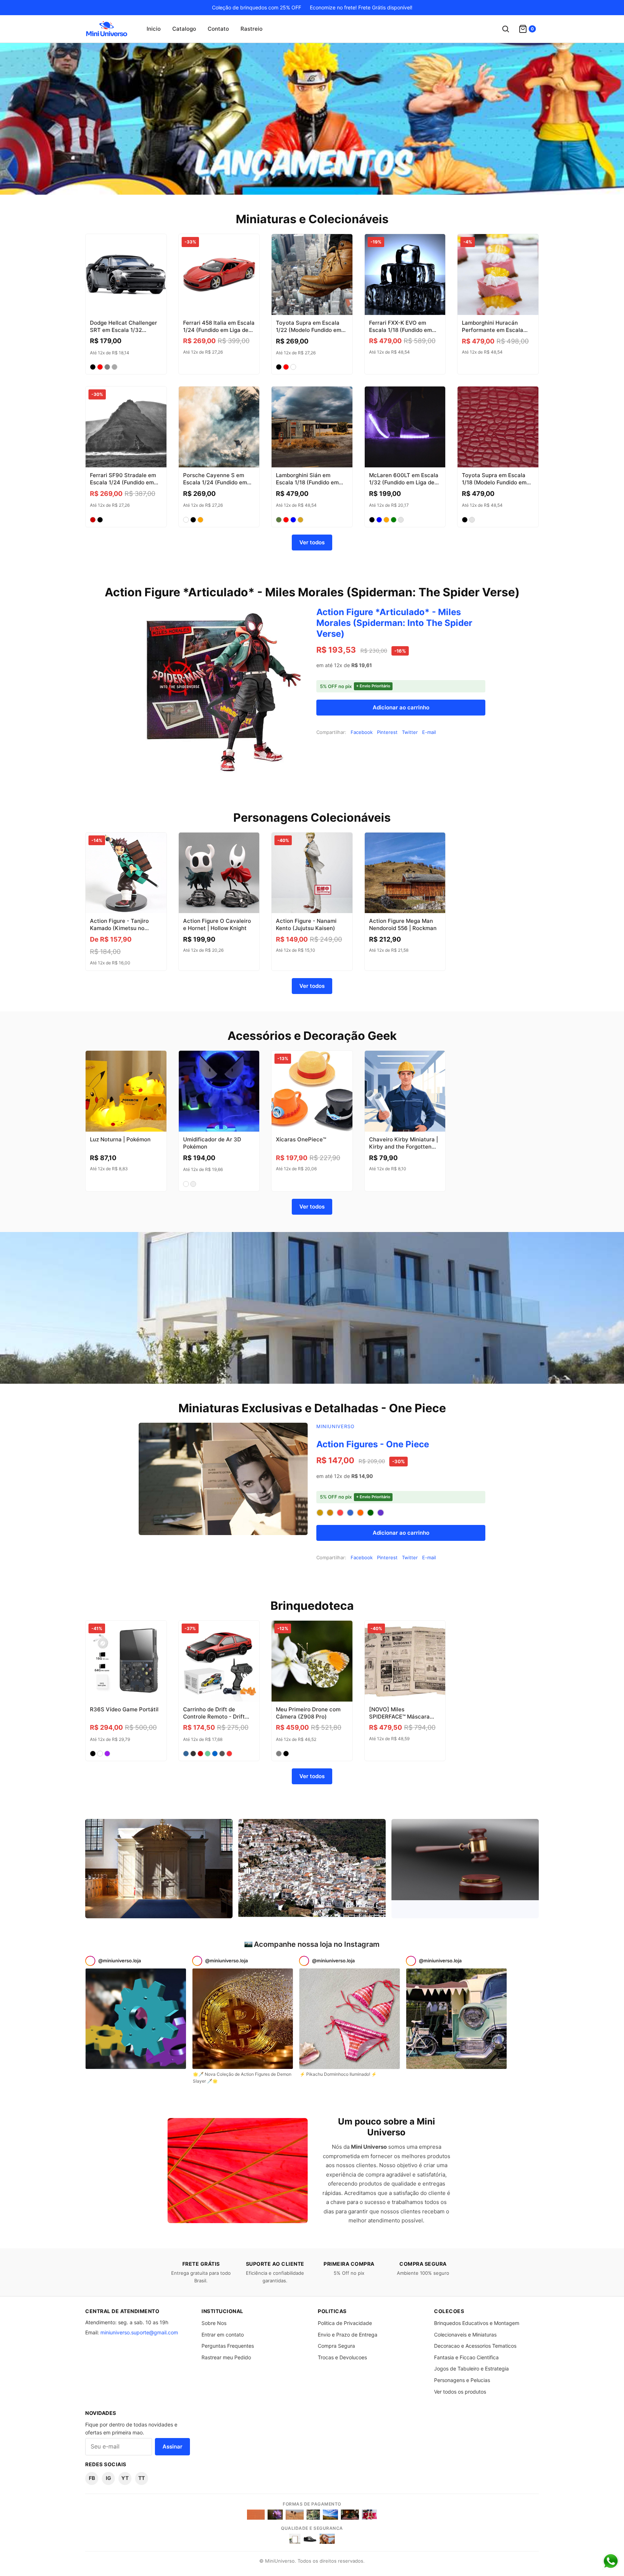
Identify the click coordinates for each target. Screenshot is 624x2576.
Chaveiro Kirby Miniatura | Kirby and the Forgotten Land (404, 1147)
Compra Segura (336, 2346)
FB (92, 2478)
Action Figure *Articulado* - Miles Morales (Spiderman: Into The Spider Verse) (394, 623)
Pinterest (387, 732)
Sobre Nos (214, 2323)
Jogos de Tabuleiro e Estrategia (471, 2368)
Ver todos (312, 542)
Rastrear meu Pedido (226, 2357)
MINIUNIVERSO (335, 1426)
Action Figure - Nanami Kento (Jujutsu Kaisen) (306, 924)
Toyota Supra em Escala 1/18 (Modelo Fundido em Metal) (494, 483)
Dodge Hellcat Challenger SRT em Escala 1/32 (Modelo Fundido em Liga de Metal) (123, 334)
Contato (218, 29)
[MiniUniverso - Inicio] (107, 29)
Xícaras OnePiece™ (301, 1139)
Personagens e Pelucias (462, 2380)
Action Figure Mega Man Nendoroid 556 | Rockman (403, 924)
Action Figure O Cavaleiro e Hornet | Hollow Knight (217, 924)
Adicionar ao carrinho (401, 707)
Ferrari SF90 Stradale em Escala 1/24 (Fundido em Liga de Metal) (123, 483)
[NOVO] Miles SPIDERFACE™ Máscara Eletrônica (399, 1717)
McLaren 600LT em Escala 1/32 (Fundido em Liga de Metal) (404, 483)
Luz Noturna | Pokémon (120, 1139)
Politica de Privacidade (345, 2323)
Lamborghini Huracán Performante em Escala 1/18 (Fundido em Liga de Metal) (494, 334)
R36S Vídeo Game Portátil (124, 1709)
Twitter (410, 732)
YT (125, 2478)
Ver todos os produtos (460, 2392)
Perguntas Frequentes (228, 2346)
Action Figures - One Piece (373, 1444)
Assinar (172, 2447)
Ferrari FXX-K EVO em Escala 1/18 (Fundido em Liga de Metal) (400, 330)
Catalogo (184, 29)
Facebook (362, 732)
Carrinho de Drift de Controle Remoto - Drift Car (214, 1717)
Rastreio (252, 29)
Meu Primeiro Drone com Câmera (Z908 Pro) (308, 1713)
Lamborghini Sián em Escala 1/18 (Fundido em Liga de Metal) (307, 483)
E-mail (429, 732)
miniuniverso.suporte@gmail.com (139, 2332)
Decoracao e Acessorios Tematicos (475, 2346)
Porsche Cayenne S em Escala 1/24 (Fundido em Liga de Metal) (215, 483)
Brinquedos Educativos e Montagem (477, 2323)
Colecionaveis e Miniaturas (465, 2335)
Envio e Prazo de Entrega (348, 2335)
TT (142, 2478)
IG (109, 2478)
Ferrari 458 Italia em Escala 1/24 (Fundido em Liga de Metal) (219, 330)
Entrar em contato (223, 2335)
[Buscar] (506, 29)
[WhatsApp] (611, 2561)
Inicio (154, 29)
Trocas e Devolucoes (342, 2357)
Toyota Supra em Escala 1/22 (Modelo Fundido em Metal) (309, 330)
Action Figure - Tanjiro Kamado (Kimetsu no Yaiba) (119, 928)
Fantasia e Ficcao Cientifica (466, 2357)
